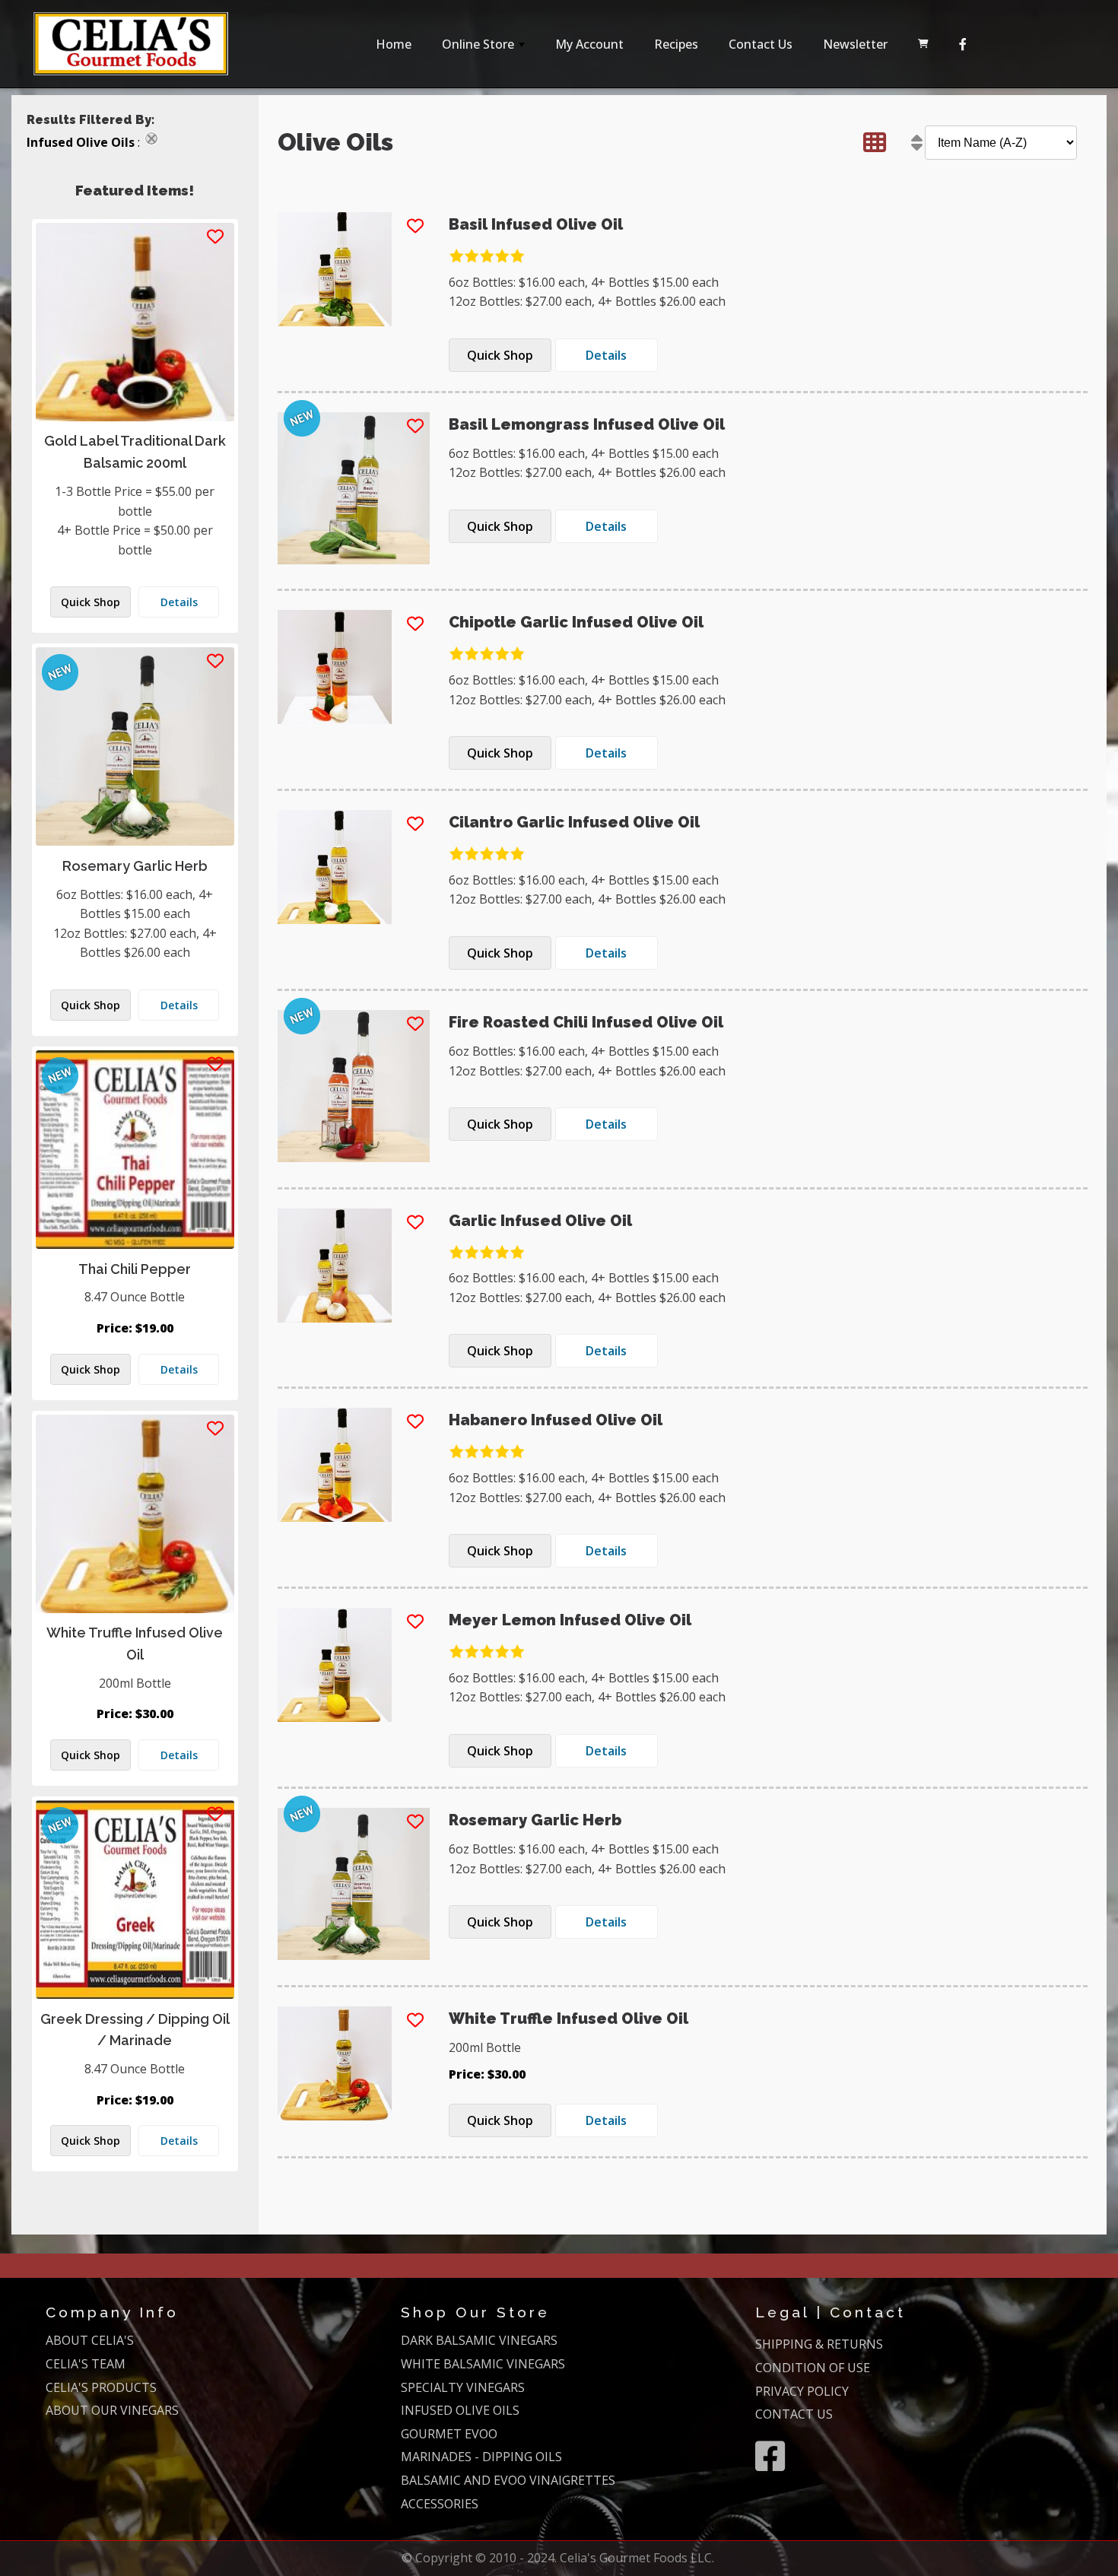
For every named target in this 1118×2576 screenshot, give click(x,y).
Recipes (676, 44)
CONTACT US (794, 2414)
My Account (589, 44)
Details (179, 602)
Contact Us (761, 44)
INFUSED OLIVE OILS (460, 2410)
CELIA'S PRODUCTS (101, 2387)
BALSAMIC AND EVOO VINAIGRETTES (508, 2480)
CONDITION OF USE (813, 2368)
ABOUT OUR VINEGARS (112, 2410)
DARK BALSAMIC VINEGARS (479, 2340)
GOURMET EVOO (449, 2434)
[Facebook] (963, 44)
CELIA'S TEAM (86, 2364)
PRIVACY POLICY (802, 2391)
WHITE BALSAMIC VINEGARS (483, 2364)
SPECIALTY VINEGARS (463, 2387)
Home (394, 44)
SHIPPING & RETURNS (819, 2344)
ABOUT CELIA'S (90, 2340)
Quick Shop (91, 602)
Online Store (485, 48)
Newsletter (855, 44)
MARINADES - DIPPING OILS (481, 2457)
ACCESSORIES (440, 2504)
